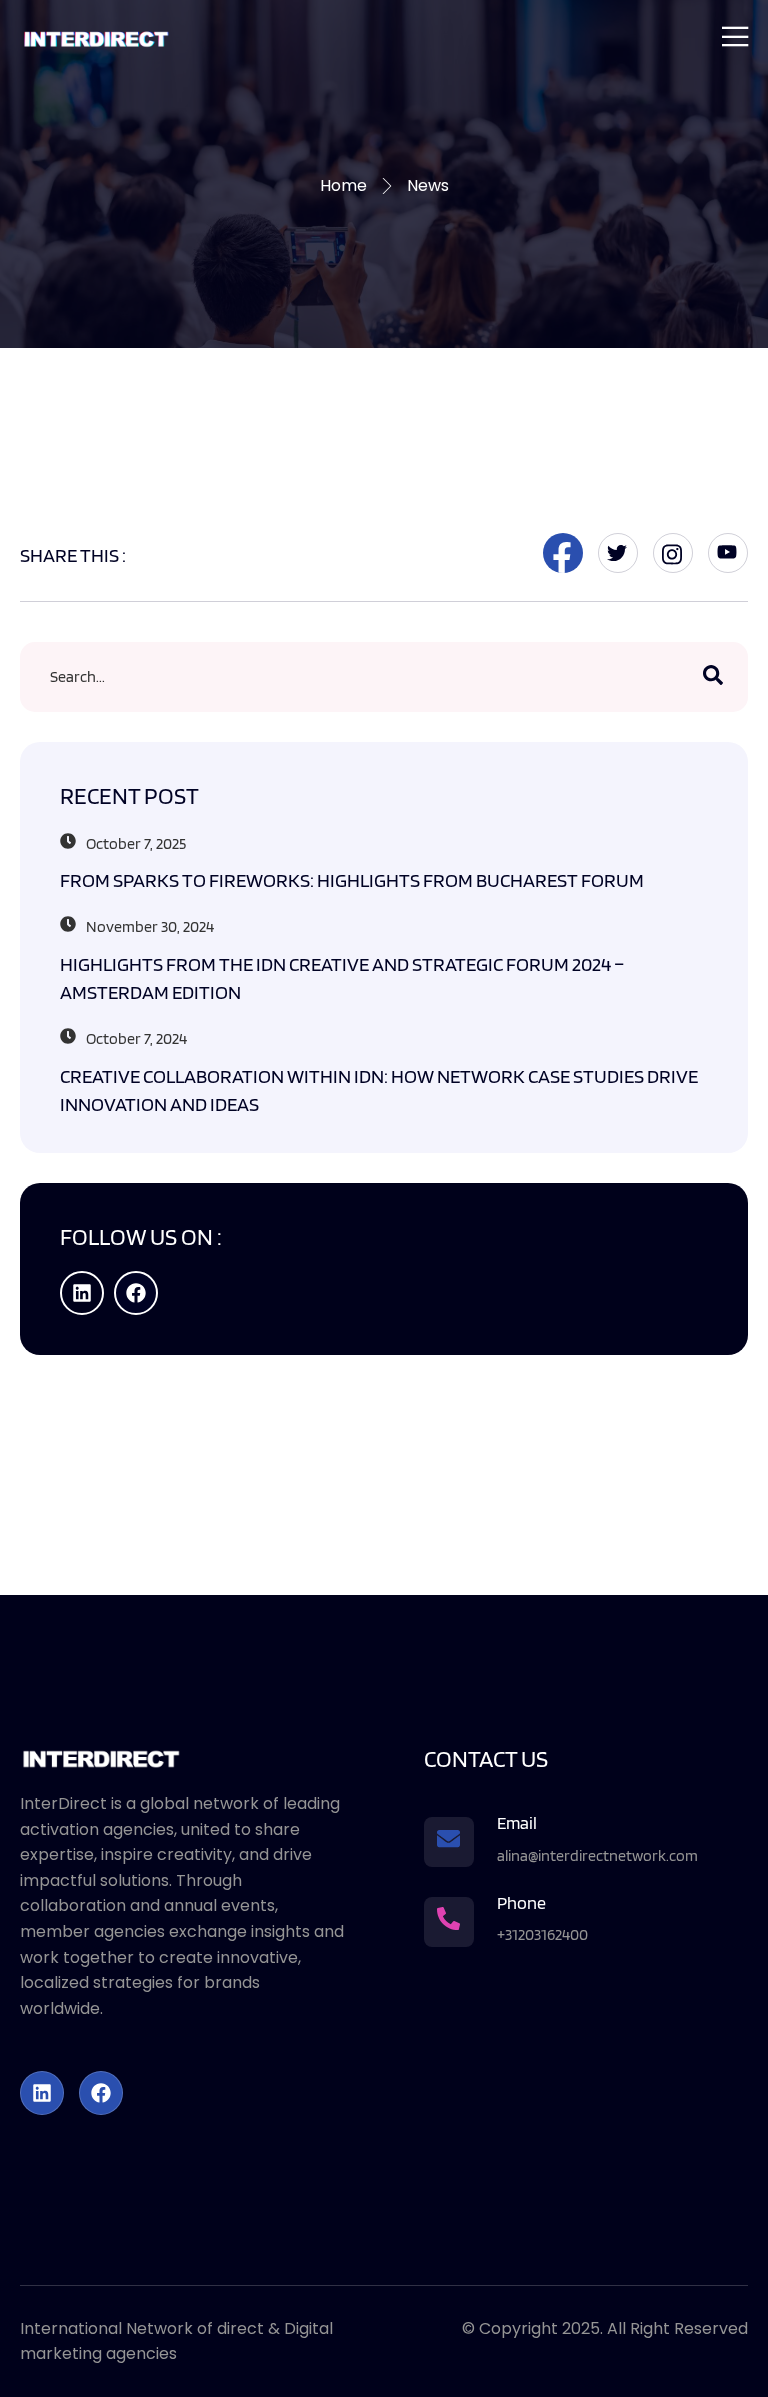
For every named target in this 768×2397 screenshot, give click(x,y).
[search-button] (713, 677)
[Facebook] (136, 1293)
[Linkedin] (82, 1293)
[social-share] (563, 553)
